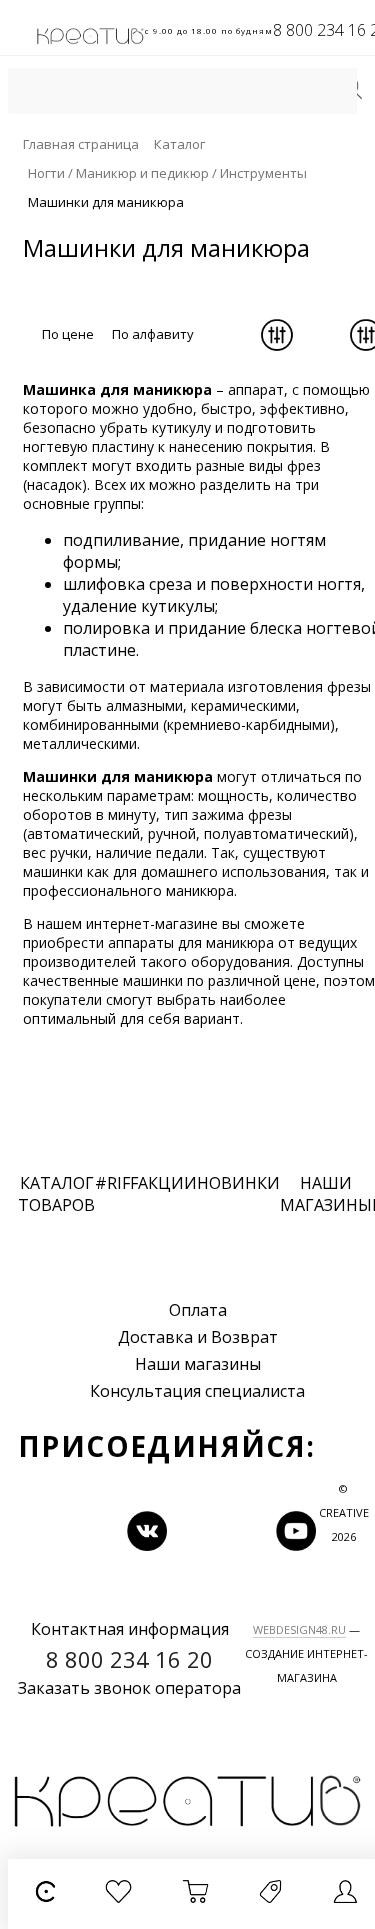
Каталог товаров (56, 1194)
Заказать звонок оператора (129, 1688)
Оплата (198, 1310)
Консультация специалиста (197, 1391)
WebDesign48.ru (299, 1629)
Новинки (238, 1183)
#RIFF (116, 1183)
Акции (167, 1183)
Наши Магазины (326, 1194)
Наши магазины (198, 1364)
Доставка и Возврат (198, 1337)
